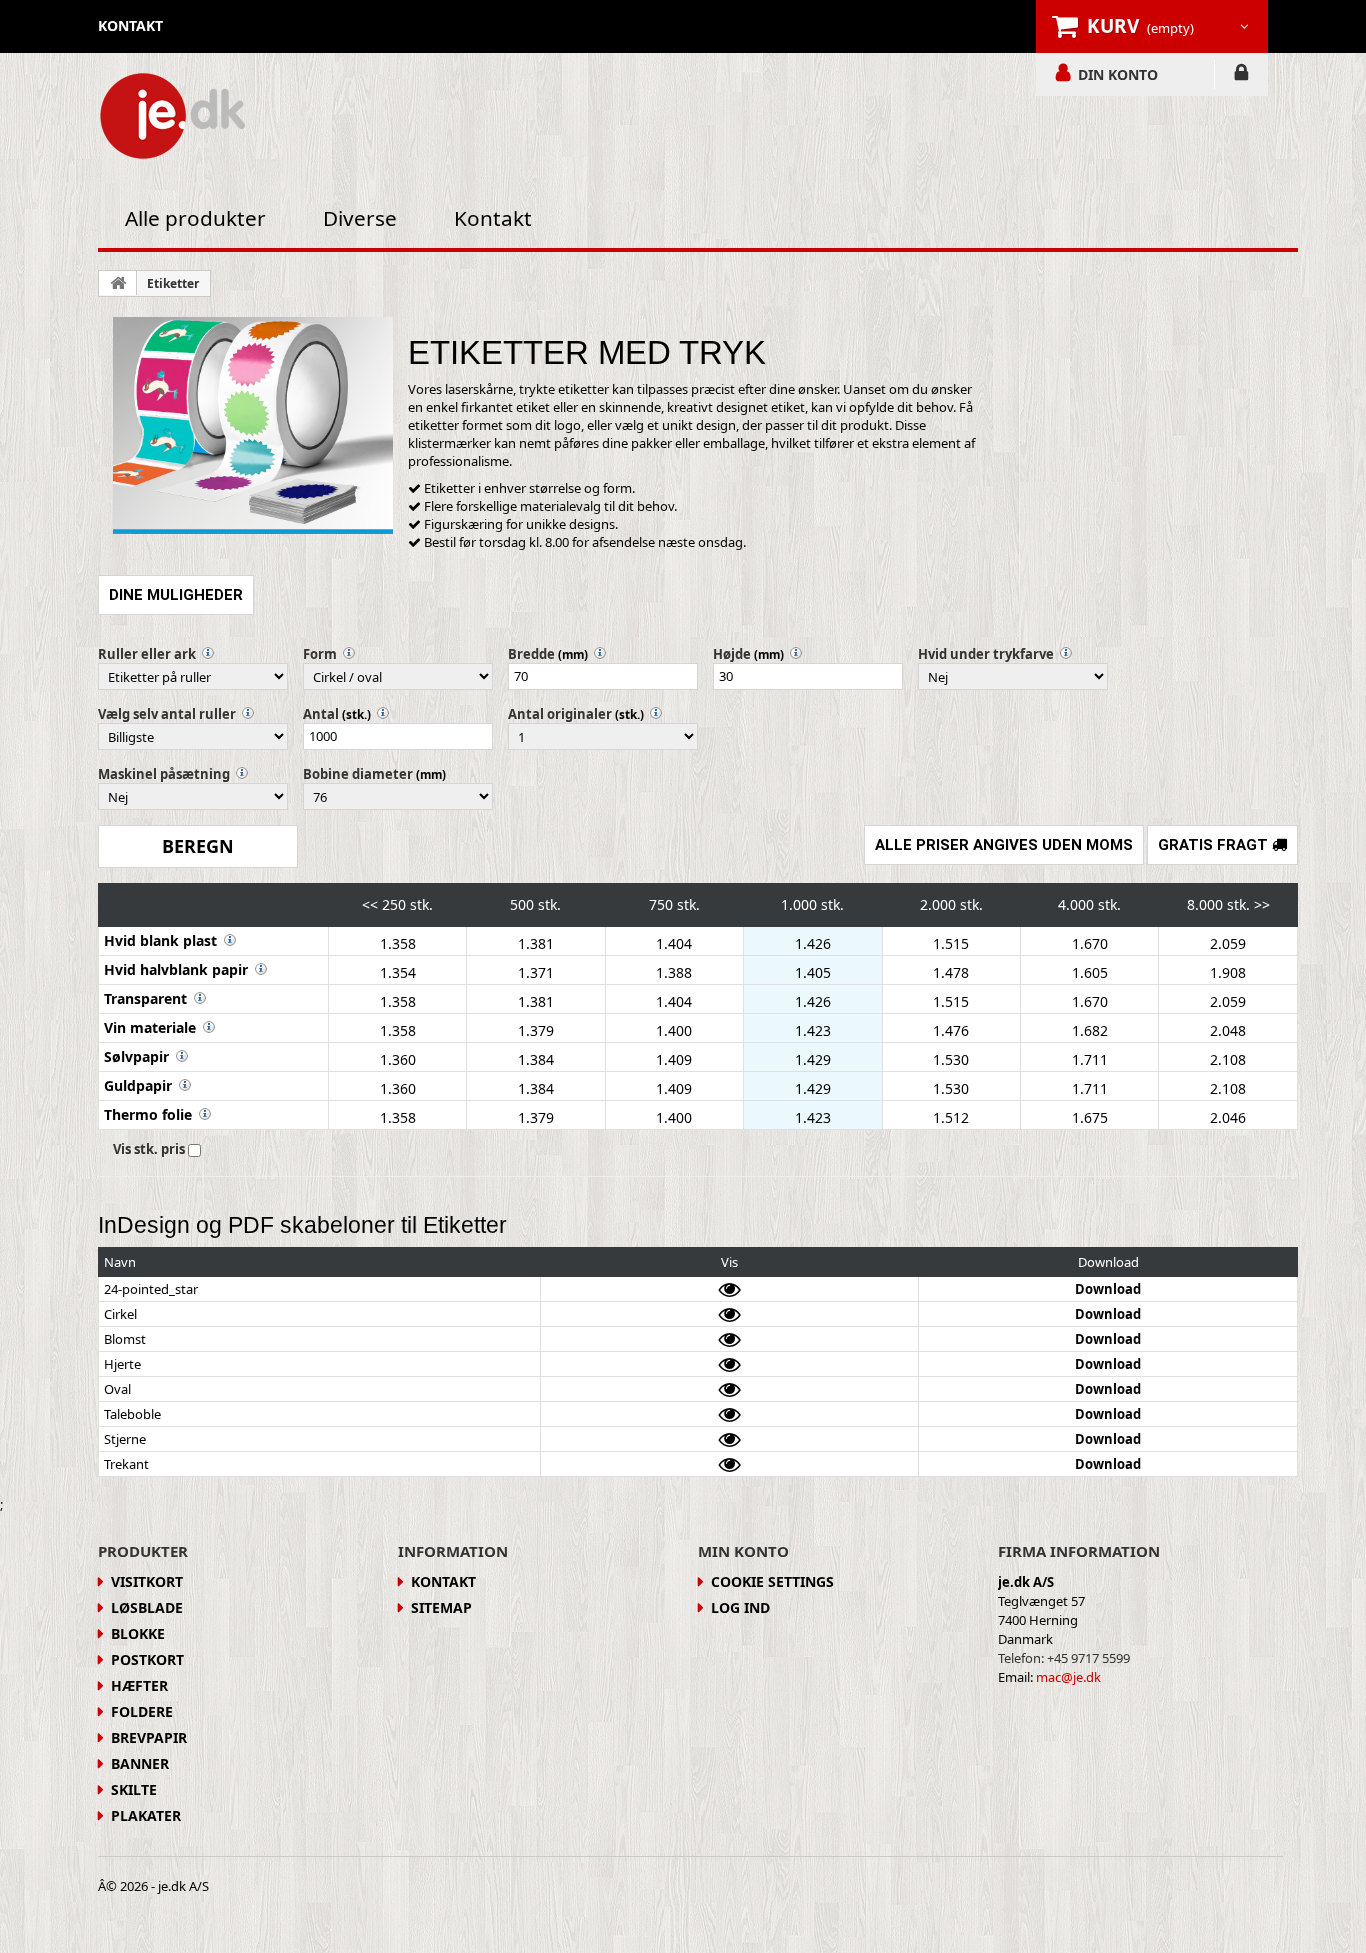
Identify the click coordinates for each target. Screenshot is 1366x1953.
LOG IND (1241, 76)
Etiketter (173, 283)
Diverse (360, 218)
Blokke (138, 1633)
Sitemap (441, 1607)
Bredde (531, 654)
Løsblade (147, 1607)
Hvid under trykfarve (986, 654)
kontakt (130, 25)
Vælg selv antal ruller (167, 714)
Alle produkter (195, 218)
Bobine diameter (358, 774)
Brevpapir (149, 1737)
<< (370, 904)
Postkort (147, 1659)
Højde (732, 654)
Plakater (146, 1815)
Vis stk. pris (149, 1149)
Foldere (142, 1711)
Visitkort (147, 1581)
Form (320, 654)
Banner (140, 1763)
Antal (321, 714)
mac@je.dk (1068, 1677)
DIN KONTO (1118, 74)
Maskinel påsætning (164, 774)
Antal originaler (560, 714)
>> (1262, 904)
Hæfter (139, 1685)
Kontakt (493, 218)
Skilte (134, 1789)
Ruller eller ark (147, 654)
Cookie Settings (772, 1581)
